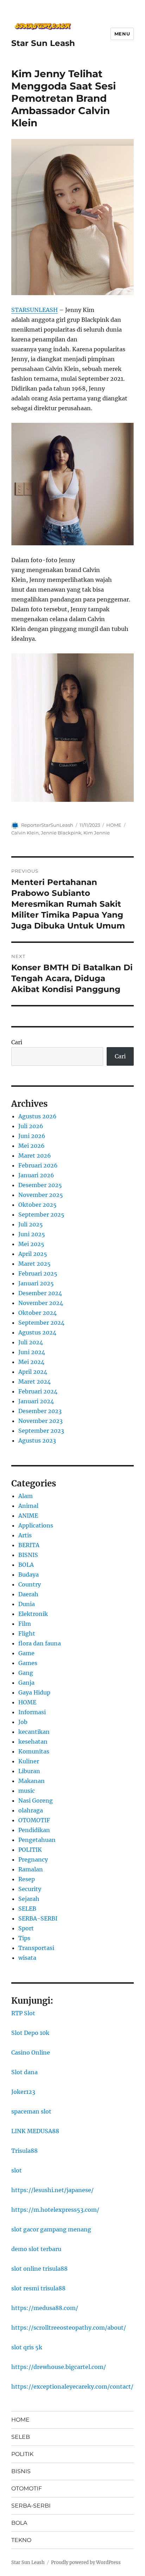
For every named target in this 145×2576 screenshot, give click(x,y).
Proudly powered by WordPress (86, 2562)
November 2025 (41, 1195)
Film (25, 1624)
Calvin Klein (25, 833)
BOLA (26, 1565)
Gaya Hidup (34, 1692)
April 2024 (33, 1372)
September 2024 (41, 1323)
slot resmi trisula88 (38, 2288)
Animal (28, 1506)
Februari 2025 (38, 1273)
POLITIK (30, 1850)
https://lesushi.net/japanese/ (52, 2190)
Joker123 (23, 2092)
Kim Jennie (97, 833)
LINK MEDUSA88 (35, 2131)
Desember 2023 (40, 1411)
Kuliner (29, 1761)
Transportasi (36, 1948)
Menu (122, 34)
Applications (36, 1525)
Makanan (31, 1781)
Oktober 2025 (37, 1205)
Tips (24, 1938)
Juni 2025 (32, 1234)
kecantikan (34, 1732)
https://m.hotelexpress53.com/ (55, 2210)
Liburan (29, 1771)
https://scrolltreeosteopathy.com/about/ (69, 2328)
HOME (114, 825)
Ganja (26, 1683)
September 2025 (41, 1214)
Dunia (27, 1604)
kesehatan (33, 1742)
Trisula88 (24, 2151)
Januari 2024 (36, 1401)
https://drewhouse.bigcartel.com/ (59, 2367)
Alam (26, 1496)
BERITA (29, 1545)
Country (30, 1584)
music (27, 1791)
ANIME (28, 1516)
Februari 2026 (38, 1165)
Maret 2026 (35, 1156)
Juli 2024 (31, 1342)
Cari (17, 1042)
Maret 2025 (34, 1264)
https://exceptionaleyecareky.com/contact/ (72, 2387)
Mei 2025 (31, 1244)
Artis (25, 1535)
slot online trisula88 (39, 2269)
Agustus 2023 (37, 1440)
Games (28, 1663)
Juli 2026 (31, 1126)
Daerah (28, 1594)
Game (26, 1653)
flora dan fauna (40, 1643)
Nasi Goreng (36, 1800)
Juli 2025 (31, 1224)
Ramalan (31, 1869)
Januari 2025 (36, 1283)
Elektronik (33, 1614)
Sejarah (29, 1899)
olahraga (31, 1810)
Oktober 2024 (37, 1313)
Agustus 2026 (37, 1116)
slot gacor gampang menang (51, 2229)
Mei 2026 (31, 1146)
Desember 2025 (40, 1185)
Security (30, 1889)
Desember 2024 (40, 1293)
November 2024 (41, 1303)
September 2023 (41, 1431)
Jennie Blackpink (61, 833)
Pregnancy (33, 1859)
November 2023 (40, 1421)
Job (23, 1722)
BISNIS (28, 1555)
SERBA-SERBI (38, 1918)
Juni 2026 (32, 1136)
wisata (27, 1958)
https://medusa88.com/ (45, 2308)
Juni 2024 (32, 1352)
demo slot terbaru (36, 2249)
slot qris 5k (27, 2347)
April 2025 (33, 1254)
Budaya (29, 1575)
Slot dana (24, 2072)
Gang (26, 1673)
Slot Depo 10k (30, 2033)
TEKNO (21, 2540)
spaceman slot (31, 2111)
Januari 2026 (36, 1175)
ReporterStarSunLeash (47, 825)
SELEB (27, 1909)
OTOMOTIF (34, 1820)
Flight (27, 1633)
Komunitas (34, 1751)
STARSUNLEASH (34, 310)
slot (17, 2170)
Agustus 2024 (37, 1332)
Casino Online (31, 2052)
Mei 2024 (31, 1362)
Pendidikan (34, 1830)
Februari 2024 (38, 1391)
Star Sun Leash (43, 43)
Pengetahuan (37, 1840)
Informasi (32, 1712)
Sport (26, 1928)
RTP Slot (23, 2013)
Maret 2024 (34, 1382)
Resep (27, 1879)
